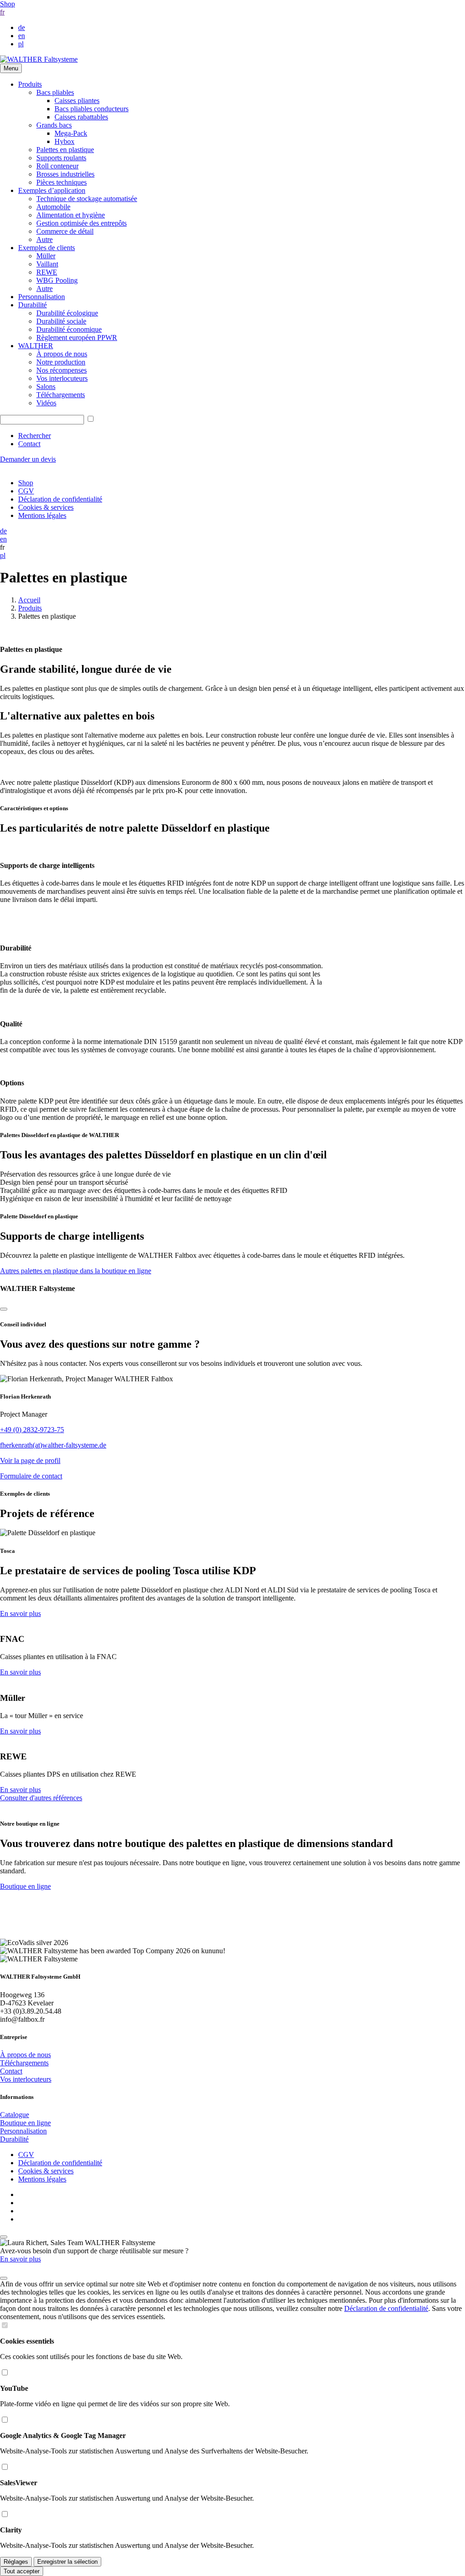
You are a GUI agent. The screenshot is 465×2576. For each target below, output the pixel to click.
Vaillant (47, 264)
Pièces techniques (62, 182)
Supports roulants (61, 158)
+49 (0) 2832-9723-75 (32, 1430)
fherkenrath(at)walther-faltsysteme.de (53, 1445)
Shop (7, 4)
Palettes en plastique (65, 150)
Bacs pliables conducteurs (92, 109)
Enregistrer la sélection (67, 2562)
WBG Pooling (57, 280)
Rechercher (35, 436)
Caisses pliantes (77, 101)
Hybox (64, 141)
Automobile (53, 207)
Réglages (16, 2562)
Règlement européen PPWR (77, 337)
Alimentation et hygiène (71, 215)
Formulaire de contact (31, 1476)
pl (21, 44)
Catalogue (15, 2115)
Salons (46, 387)
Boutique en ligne (25, 1886)
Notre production (61, 362)
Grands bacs (54, 125)
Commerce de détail (65, 231)
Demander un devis (28, 459)
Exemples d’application (52, 190)
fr (2, 12)
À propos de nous (62, 354)
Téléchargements (61, 395)
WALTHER (36, 346)
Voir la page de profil (30, 1460)
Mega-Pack (71, 133)
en (22, 36)
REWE (47, 272)
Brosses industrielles (65, 174)
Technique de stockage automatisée (87, 199)
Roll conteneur (57, 166)
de (22, 27)
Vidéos (46, 403)
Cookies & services (46, 507)
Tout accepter (22, 2571)
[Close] (4, 1309)
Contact (29, 444)
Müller (46, 256)
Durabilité (32, 305)
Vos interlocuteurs (62, 378)
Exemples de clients (47, 248)
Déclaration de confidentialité (60, 499)
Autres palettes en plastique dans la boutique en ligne (76, 1271)
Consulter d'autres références (41, 1798)
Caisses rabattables (81, 117)
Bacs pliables (55, 92)
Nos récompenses (62, 370)
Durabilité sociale (61, 321)
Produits (30, 84)
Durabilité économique (69, 329)
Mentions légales (42, 515)
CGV (26, 491)
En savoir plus (20, 1613)
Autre (45, 239)
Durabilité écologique (67, 313)
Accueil (29, 600)
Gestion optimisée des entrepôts (82, 223)
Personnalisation (42, 297)
